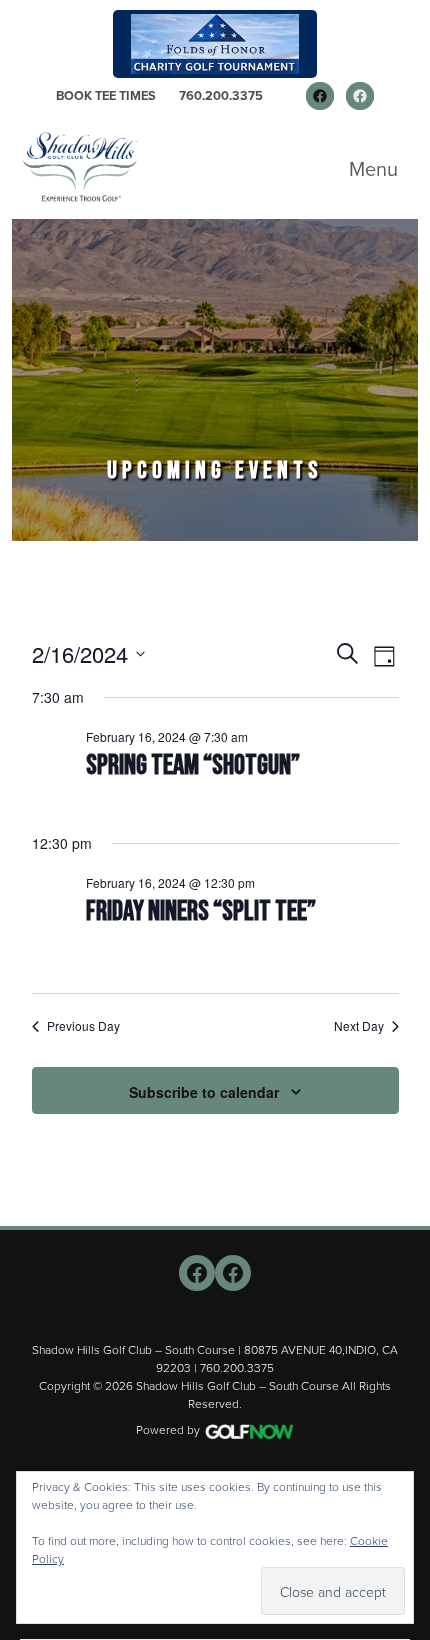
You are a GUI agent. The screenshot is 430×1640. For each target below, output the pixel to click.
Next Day (359, 1026)
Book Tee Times (106, 95)
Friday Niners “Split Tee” (201, 911)
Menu (373, 169)
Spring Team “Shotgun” (193, 765)
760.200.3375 (221, 95)
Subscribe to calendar (204, 1092)
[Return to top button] (404, 1202)
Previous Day (83, 1026)
